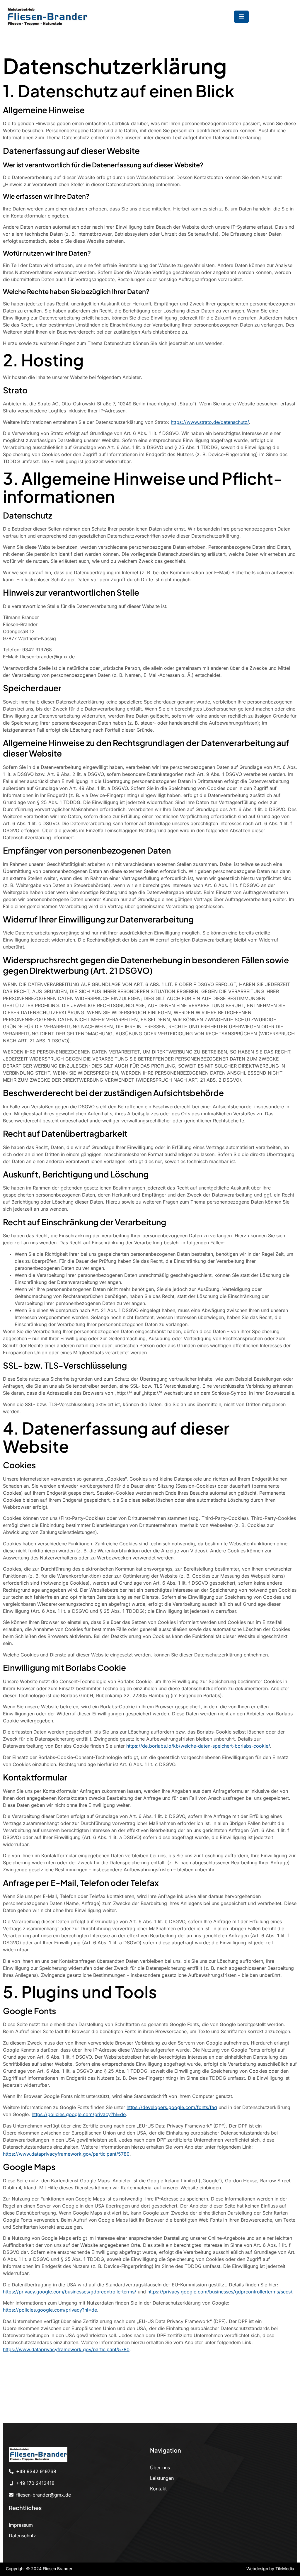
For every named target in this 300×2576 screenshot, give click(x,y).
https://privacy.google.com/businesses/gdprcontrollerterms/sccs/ (220, 2292)
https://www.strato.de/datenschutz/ (210, 422)
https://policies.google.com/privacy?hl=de (79, 2114)
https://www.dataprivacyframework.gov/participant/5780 (66, 2154)
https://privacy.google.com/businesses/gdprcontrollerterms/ (70, 2292)
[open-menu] (241, 17)
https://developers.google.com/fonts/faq (172, 2107)
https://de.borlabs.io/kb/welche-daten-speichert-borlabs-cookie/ (198, 1746)
